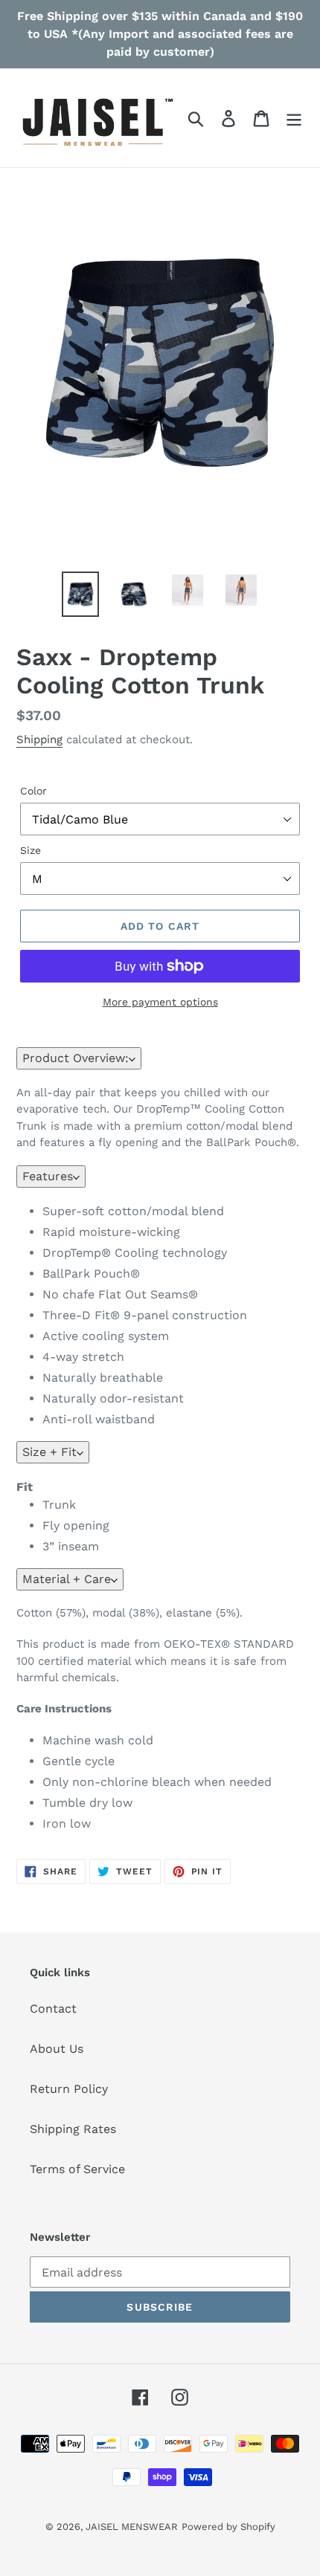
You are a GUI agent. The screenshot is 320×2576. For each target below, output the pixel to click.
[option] (80, 594)
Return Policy (69, 2089)
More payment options (160, 1002)
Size (31, 850)
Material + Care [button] (67, 1579)
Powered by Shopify (228, 2527)
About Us (57, 2049)
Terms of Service (77, 2169)
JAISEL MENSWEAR (132, 2527)
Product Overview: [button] (76, 1058)
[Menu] (294, 118)
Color (33, 791)
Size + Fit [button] (49, 1452)
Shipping (39, 740)
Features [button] (48, 1176)
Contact (53, 2009)
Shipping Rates (73, 2129)
